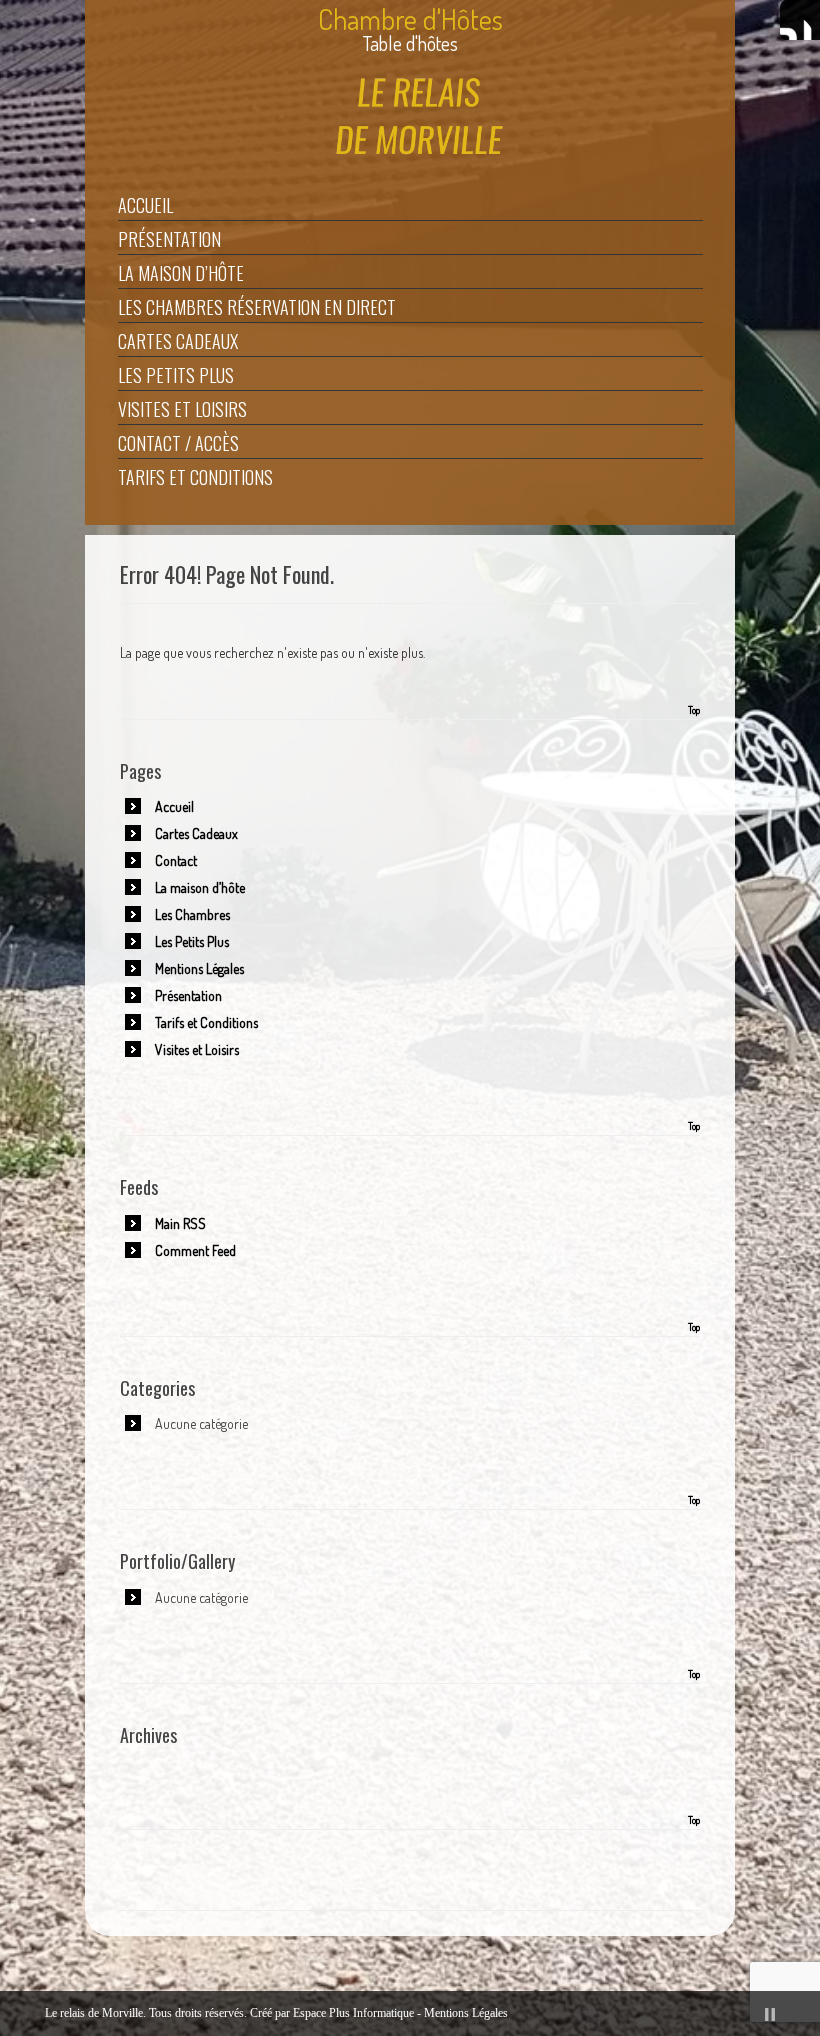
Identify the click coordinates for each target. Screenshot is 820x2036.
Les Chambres (192, 914)
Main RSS (180, 1223)
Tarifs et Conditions (195, 477)
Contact (176, 860)
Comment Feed (195, 1250)
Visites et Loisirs (182, 409)
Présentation (169, 239)
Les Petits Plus (176, 375)
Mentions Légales (199, 968)
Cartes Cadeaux (178, 341)
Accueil (145, 205)
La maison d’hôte (181, 273)
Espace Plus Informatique (353, 2013)
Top (694, 710)
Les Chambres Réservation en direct (257, 307)
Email (800, 20)
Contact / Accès (178, 443)
